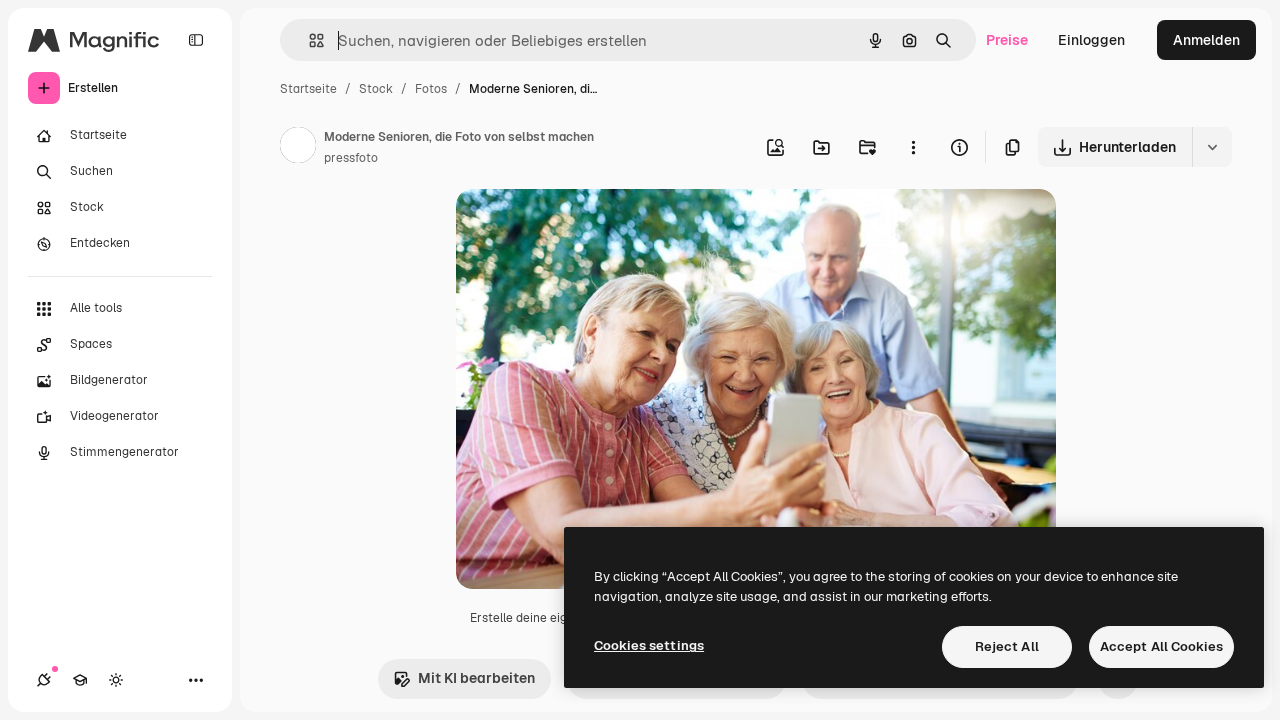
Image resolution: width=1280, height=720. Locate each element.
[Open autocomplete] (308, 40)
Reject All (1007, 646)
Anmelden (1206, 40)
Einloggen (1091, 40)
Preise (1007, 40)
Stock (376, 89)
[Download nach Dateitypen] (1212, 147)
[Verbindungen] (44, 680)
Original (584, 227)
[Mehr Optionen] (913, 147)
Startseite (308, 89)
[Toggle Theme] (116, 680)
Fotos (431, 89)
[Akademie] (80, 680)
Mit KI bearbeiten (476, 678)
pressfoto (351, 158)
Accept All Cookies (1161, 646)
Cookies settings (649, 645)
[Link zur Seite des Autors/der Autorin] (298, 148)
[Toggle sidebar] (196, 40)
